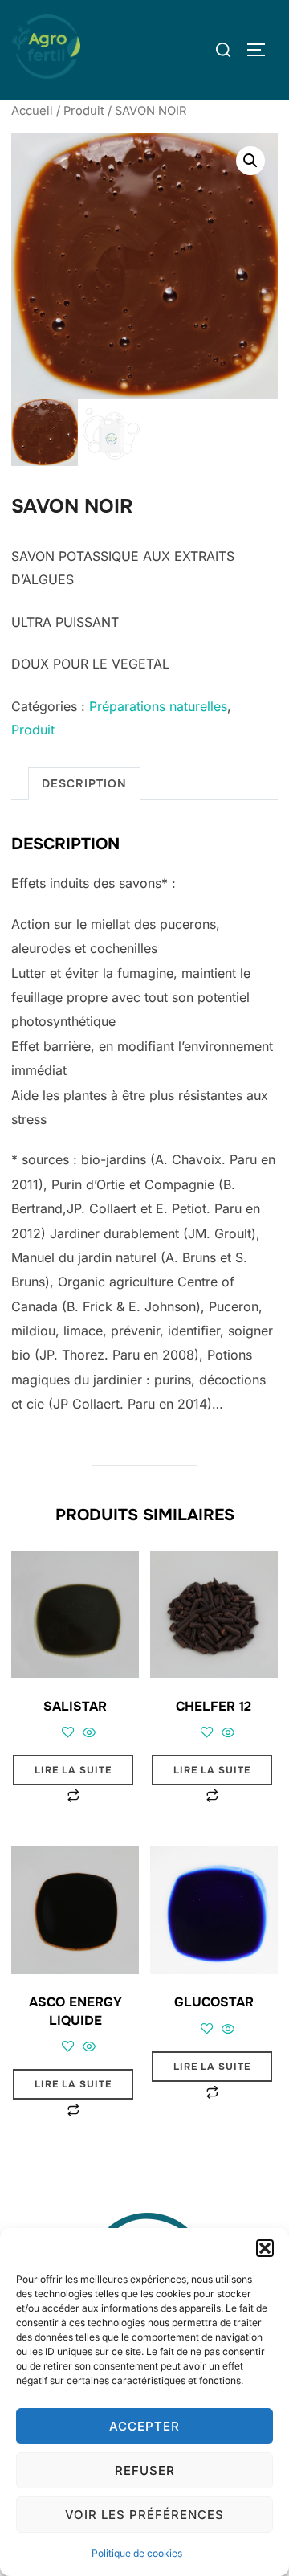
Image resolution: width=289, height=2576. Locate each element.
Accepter (144, 2426)
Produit (84, 111)
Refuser (145, 2470)
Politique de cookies (137, 2553)
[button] (265, 2248)
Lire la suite (73, 1770)
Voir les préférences (144, 2515)
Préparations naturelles (158, 706)
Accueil (32, 111)
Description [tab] (84, 783)
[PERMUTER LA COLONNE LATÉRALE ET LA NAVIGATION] (262, 50)
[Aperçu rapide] (87, 1733)
